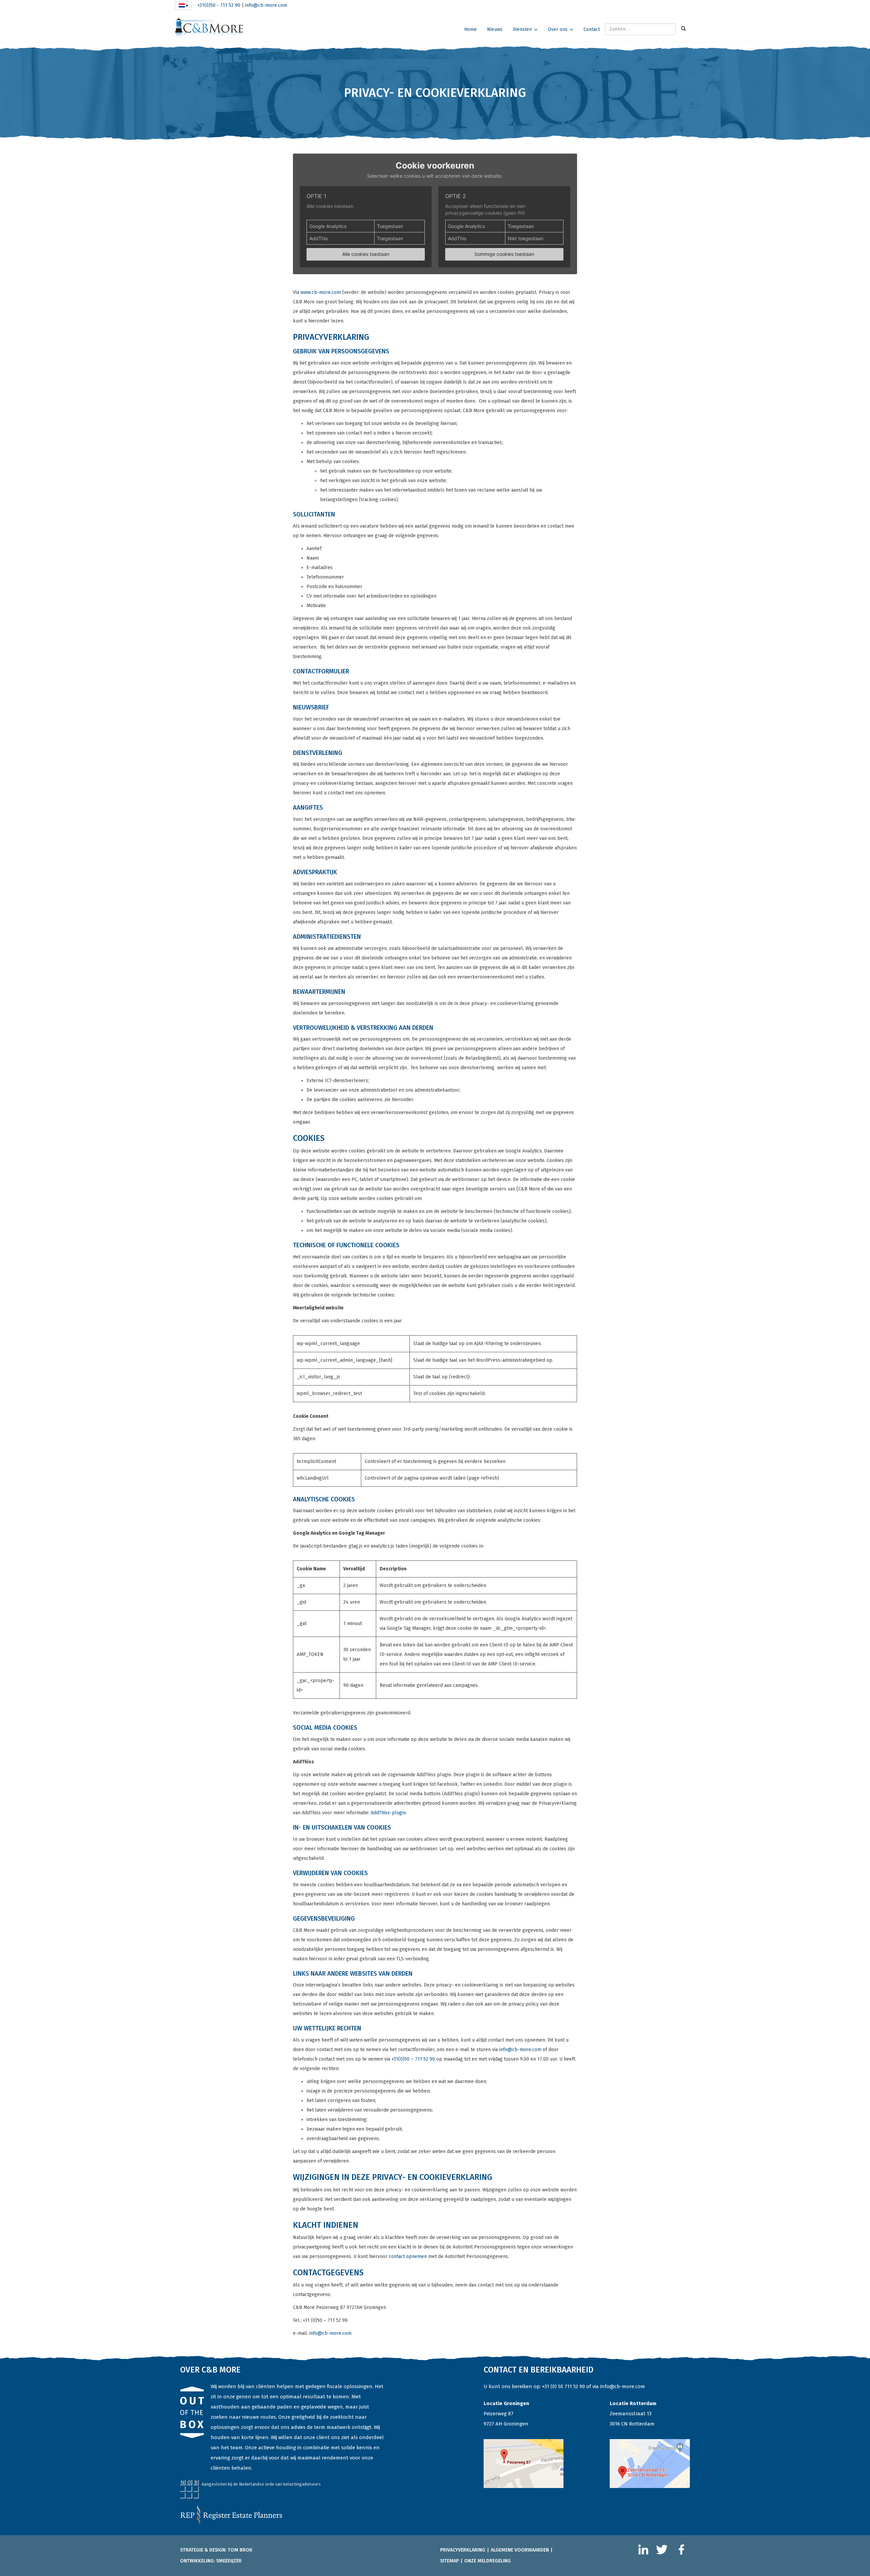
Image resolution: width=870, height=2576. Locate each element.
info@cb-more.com (266, 5)
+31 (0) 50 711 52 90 (563, 2386)
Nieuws (495, 29)
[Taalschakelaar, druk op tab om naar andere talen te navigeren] (184, 5)
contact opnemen (408, 2256)
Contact (592, 29)
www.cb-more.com (321, 292)
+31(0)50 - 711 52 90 (219, 5)
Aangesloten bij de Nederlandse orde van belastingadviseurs (261, 2484)
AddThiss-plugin (388, 1813)
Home (471, 29)
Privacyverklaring (463, 2550)
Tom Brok (240, 2550)
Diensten (522, 29)
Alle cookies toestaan (366, 254)
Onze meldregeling (488, 2561)
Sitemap (449, 2561)
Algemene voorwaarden (520, 2550)
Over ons (558, 29)
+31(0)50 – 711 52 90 (413, 2059)
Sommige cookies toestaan (504, 254)
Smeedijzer (229, 2561)
